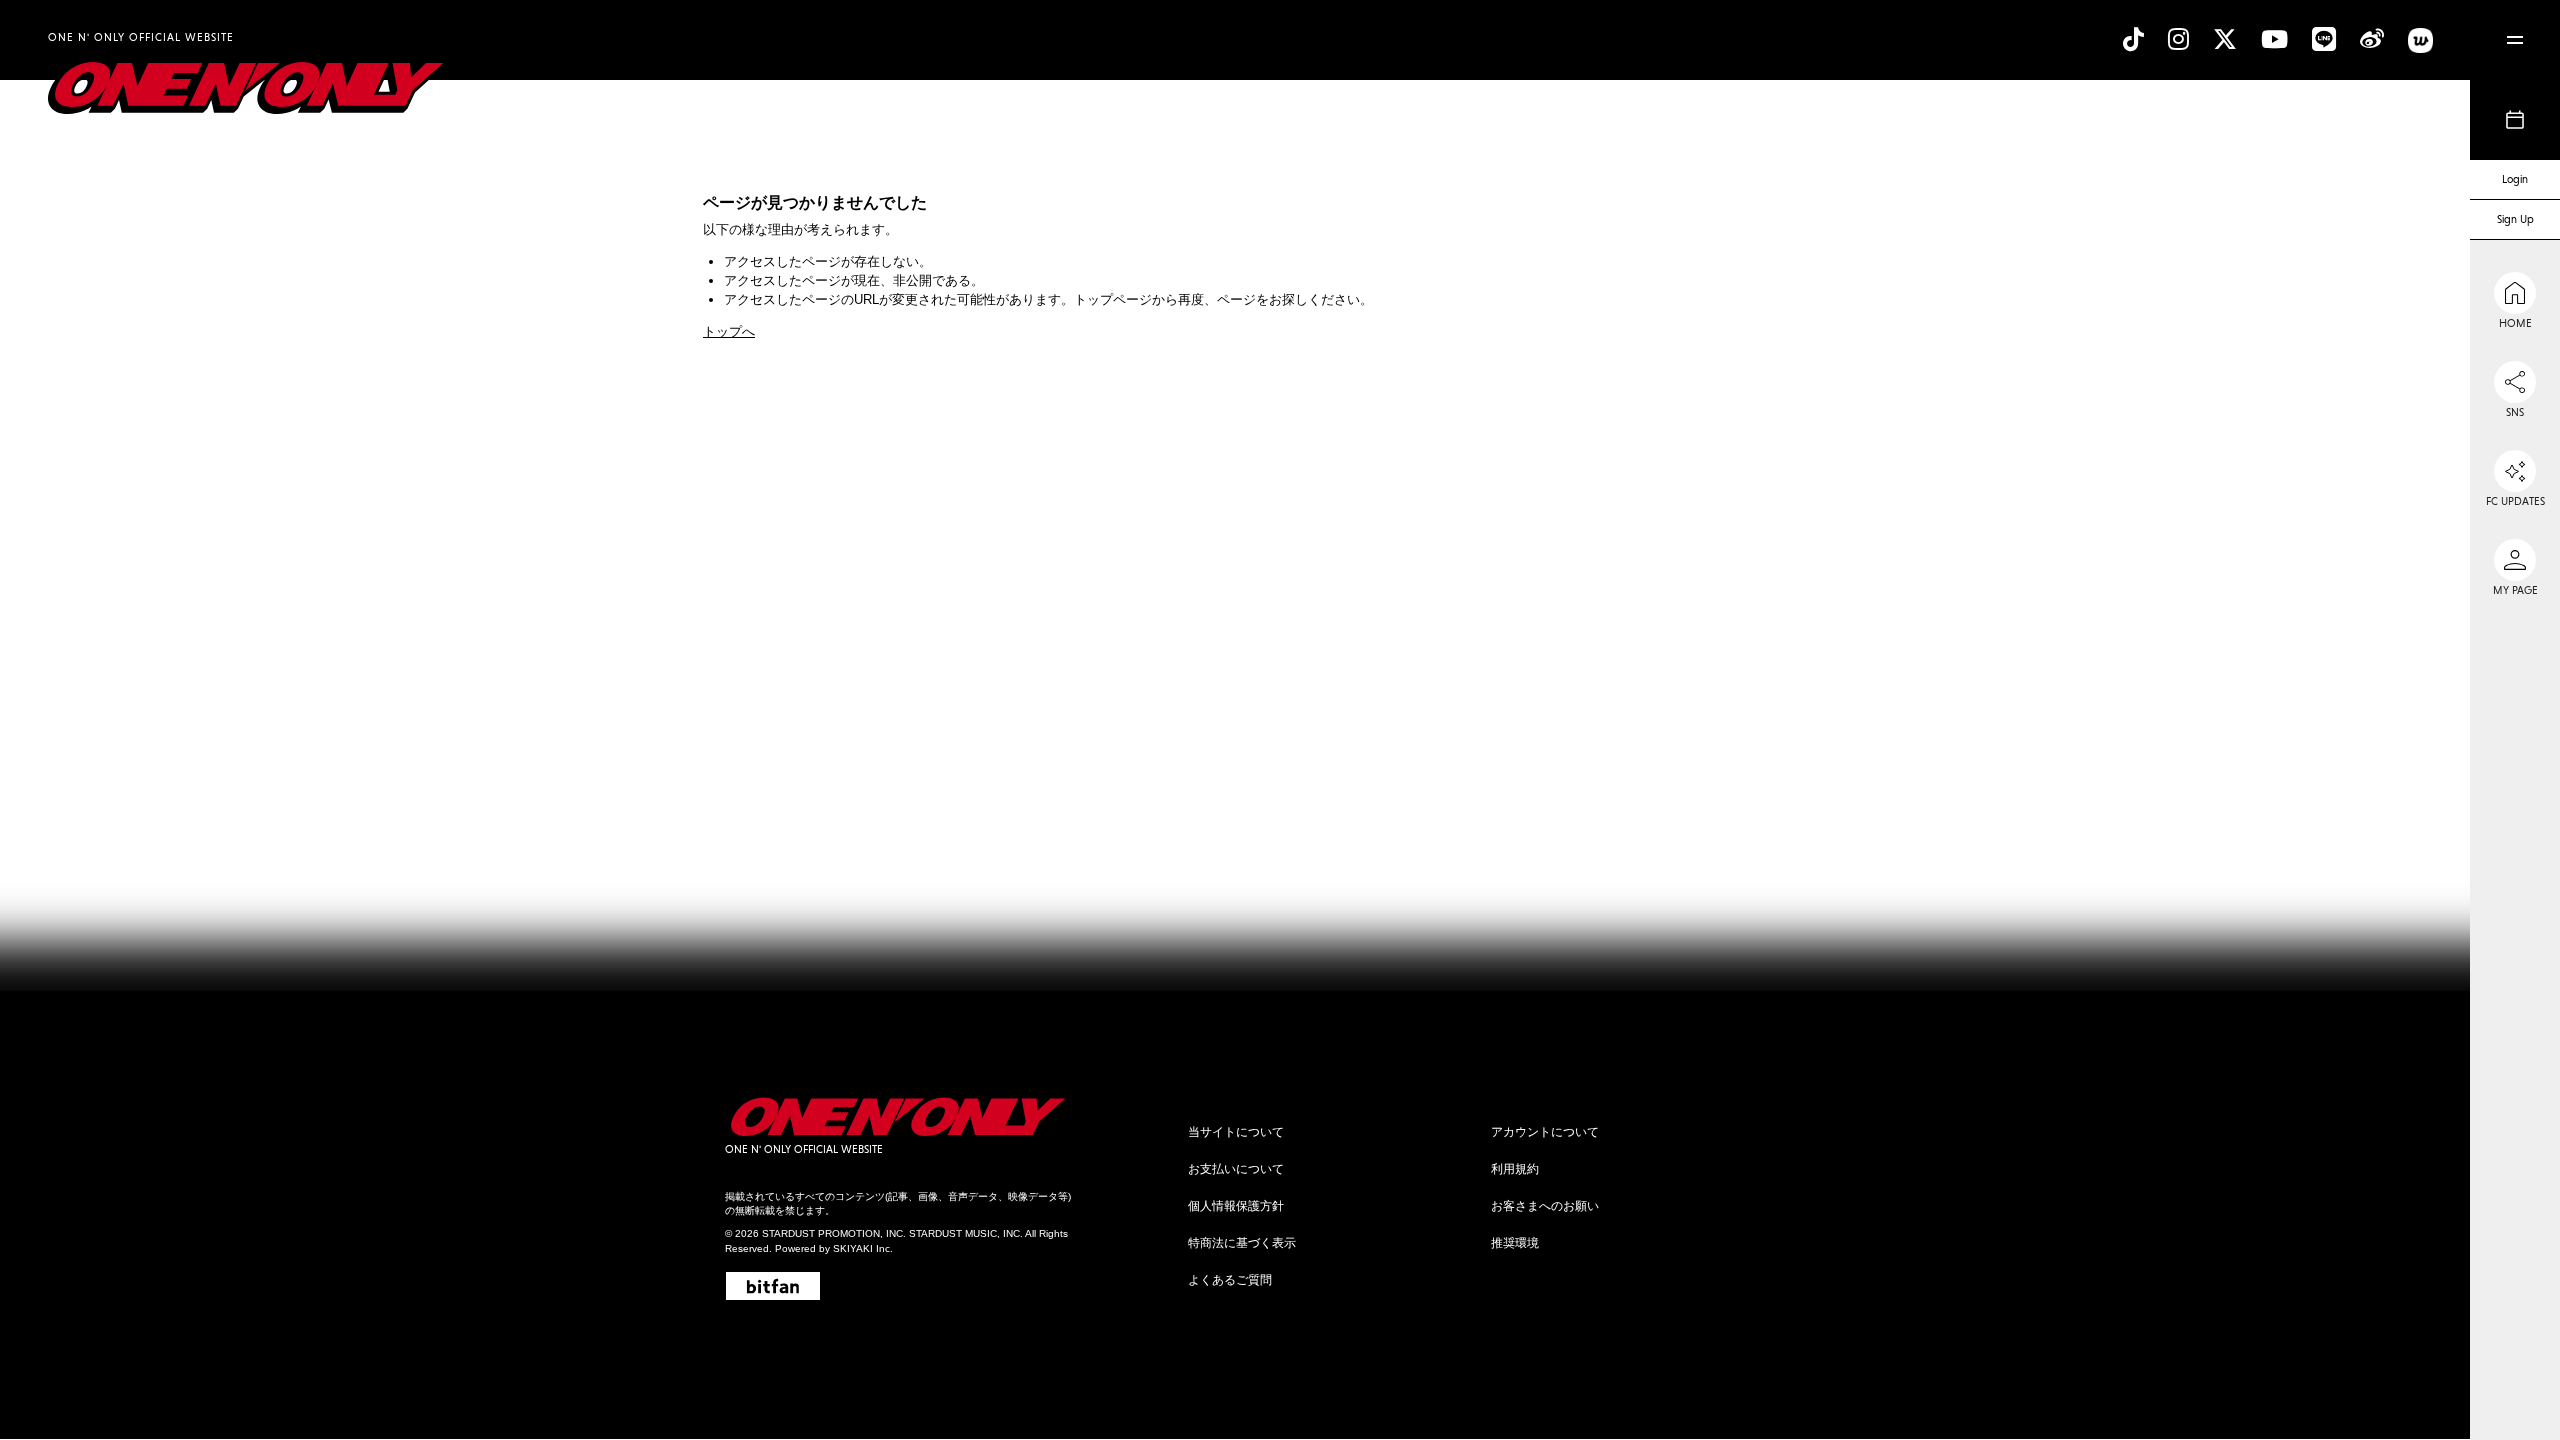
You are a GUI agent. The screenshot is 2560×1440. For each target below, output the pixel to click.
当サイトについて (1236, 1132)
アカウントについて (1545, 1132)
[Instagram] (2178, 39)
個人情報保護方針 (1236, 1206)
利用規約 (1515, 1169)
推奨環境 (1515, 1243)
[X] (2225, 39)
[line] (2324, 39)
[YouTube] (2274, 39)
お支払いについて (1236, 1169)
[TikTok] (2133, 39)
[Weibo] (2372, 39)
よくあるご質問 (1230, 1280)
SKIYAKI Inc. (863, 1248)
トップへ (729, 331)
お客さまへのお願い (1545, 1206)
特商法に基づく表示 (1242, 1243)
